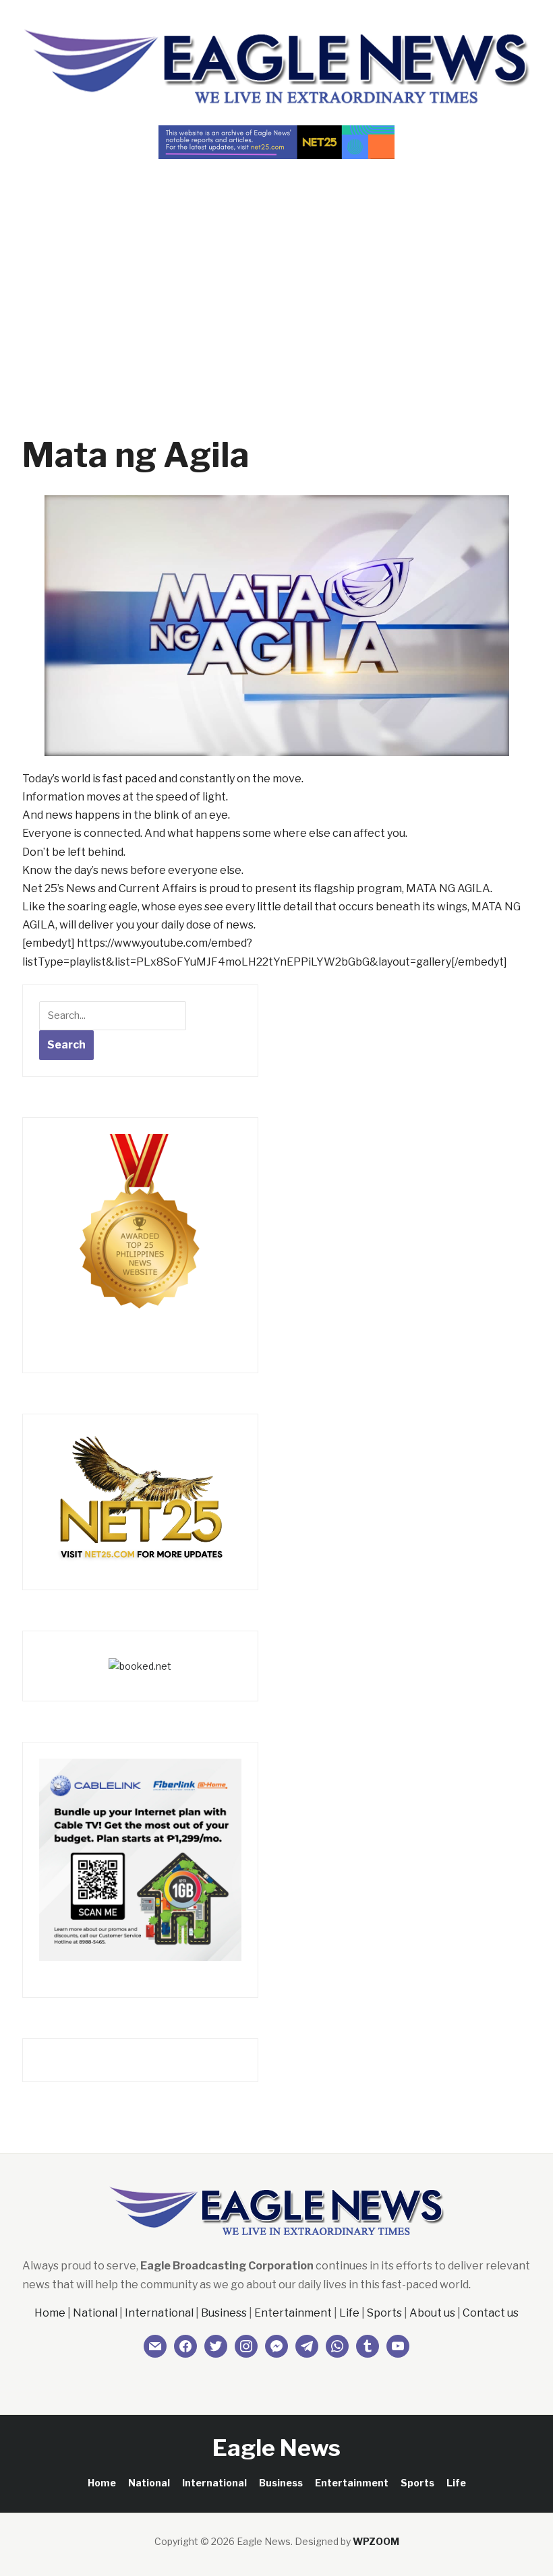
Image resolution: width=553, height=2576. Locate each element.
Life (349, 2313)
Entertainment (293, 2313)
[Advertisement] (276, 274)
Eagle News (276, 2448)
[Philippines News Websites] (140, 1233)
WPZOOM (376, 2541)
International (159, 2313)
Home (50, 2313)
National (95, 2313)
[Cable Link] (140, 1859)
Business (224, 2313)
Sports (384, 2313)
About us (432, 2313)
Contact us (491, 2313)
